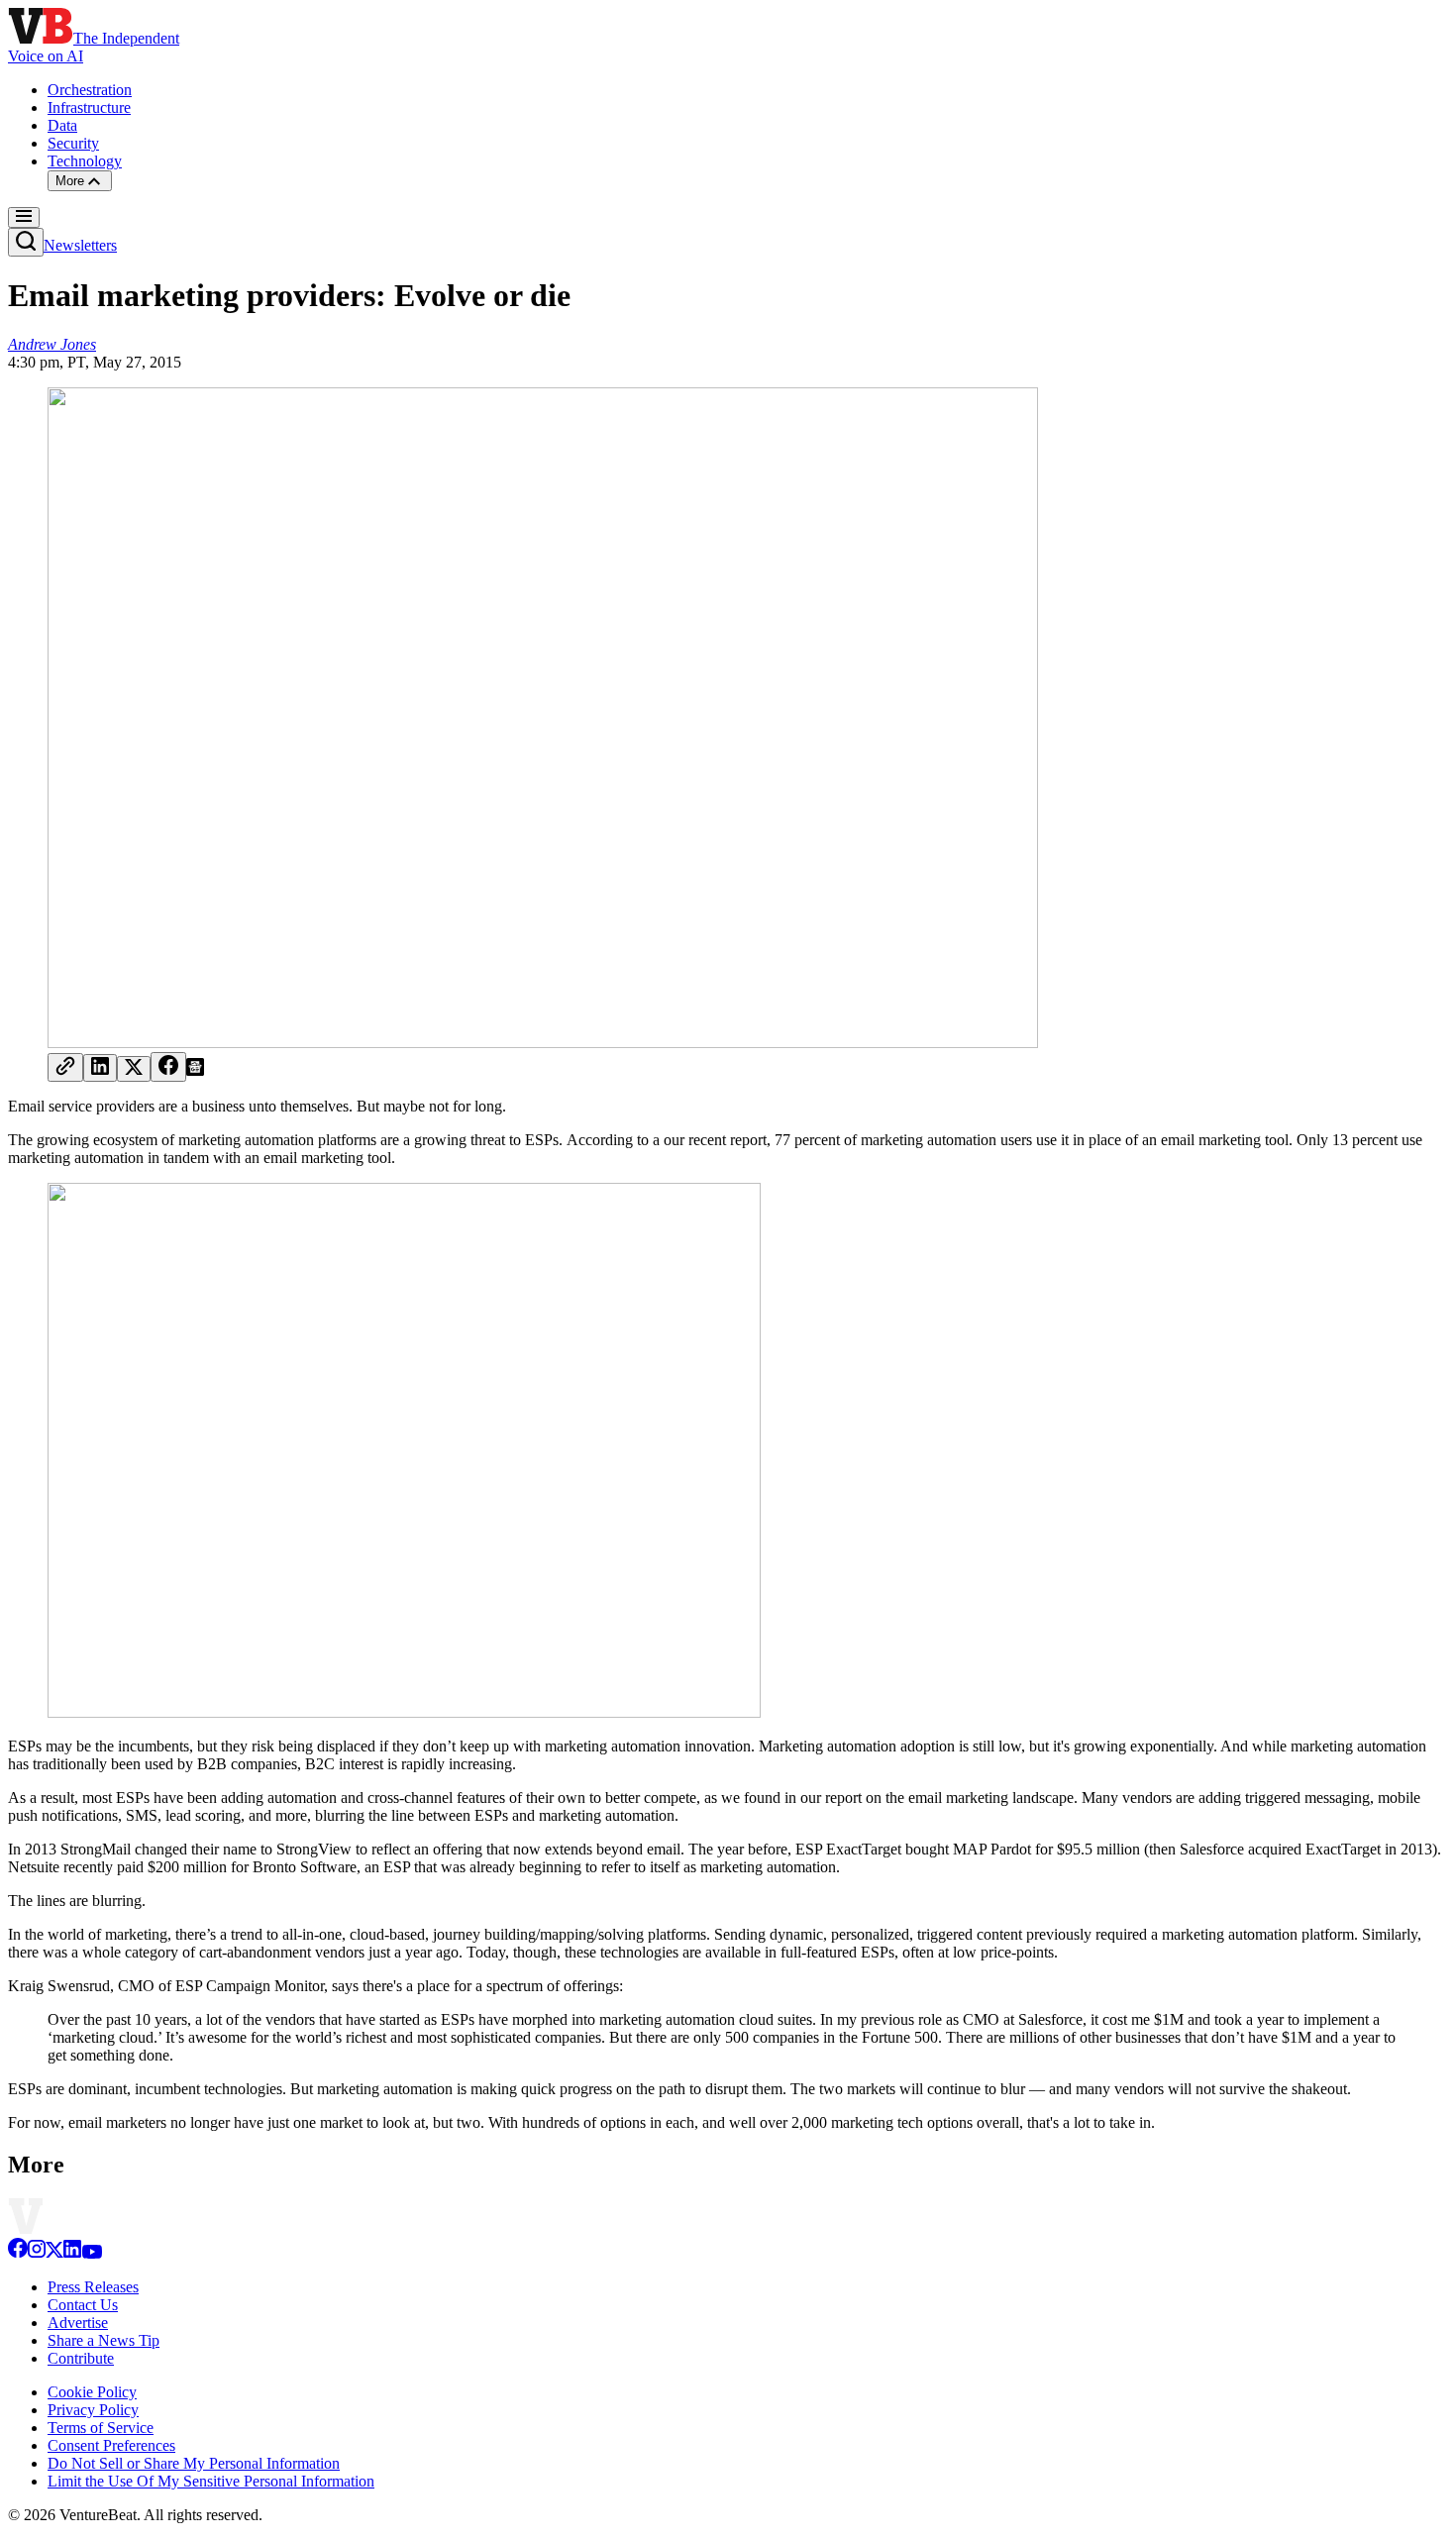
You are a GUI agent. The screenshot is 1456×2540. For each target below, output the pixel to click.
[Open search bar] (26, 242)
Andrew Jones (52, 344)
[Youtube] (92, 2253)
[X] (54, 2253)
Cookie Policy (92, 2392)
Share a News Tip (104, 2340)
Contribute (81, 2358)
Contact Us (83, 2305)
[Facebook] (18, 2253)
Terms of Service (101, 2428)
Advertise (78, 2323)
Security (73, 143)
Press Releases (93, 2287)
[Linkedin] (72, 2253)
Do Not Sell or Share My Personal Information (194, 2463)
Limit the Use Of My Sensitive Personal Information (211, 2481)
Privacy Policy (93, 2410)
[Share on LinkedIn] (100, 1068)
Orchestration (90, 90)
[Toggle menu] (24, 217)
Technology (85, 161)
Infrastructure (89, 107)
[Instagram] (37, 2253)
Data (62, 125)
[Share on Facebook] (168, 1067)
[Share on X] (134, 1069)
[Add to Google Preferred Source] (195, 1070)
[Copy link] (65, 1067)
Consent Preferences (111, 2445)
